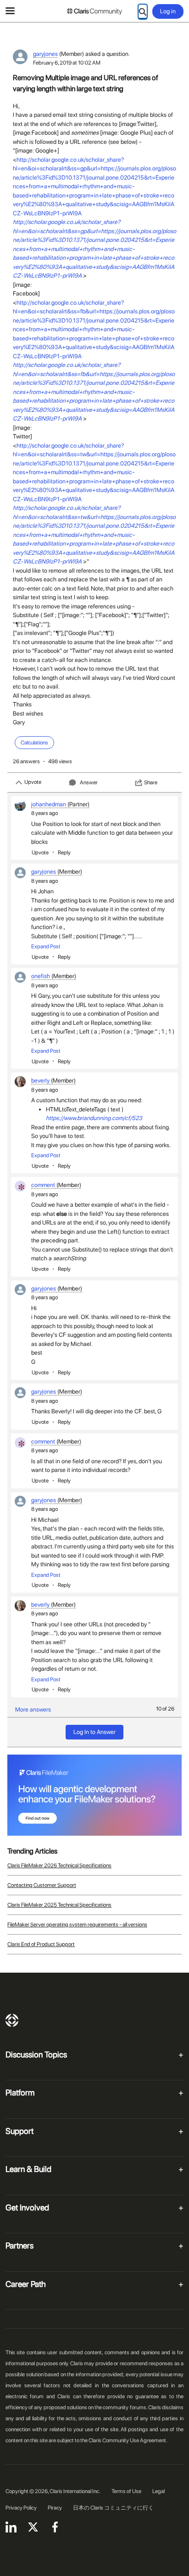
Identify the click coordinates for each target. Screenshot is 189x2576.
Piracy (55, 2508)
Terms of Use (126, 2491)
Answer (89, 782)
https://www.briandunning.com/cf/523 (94, 1118)
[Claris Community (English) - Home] (94, 11)
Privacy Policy (21, 2508)
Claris (12, 2020)
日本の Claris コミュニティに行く (113, 2508)
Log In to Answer (94, 1732)
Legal (158, 2491)
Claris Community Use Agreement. (128, 2440)
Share (151, 782)
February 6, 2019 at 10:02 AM (67, 63)
